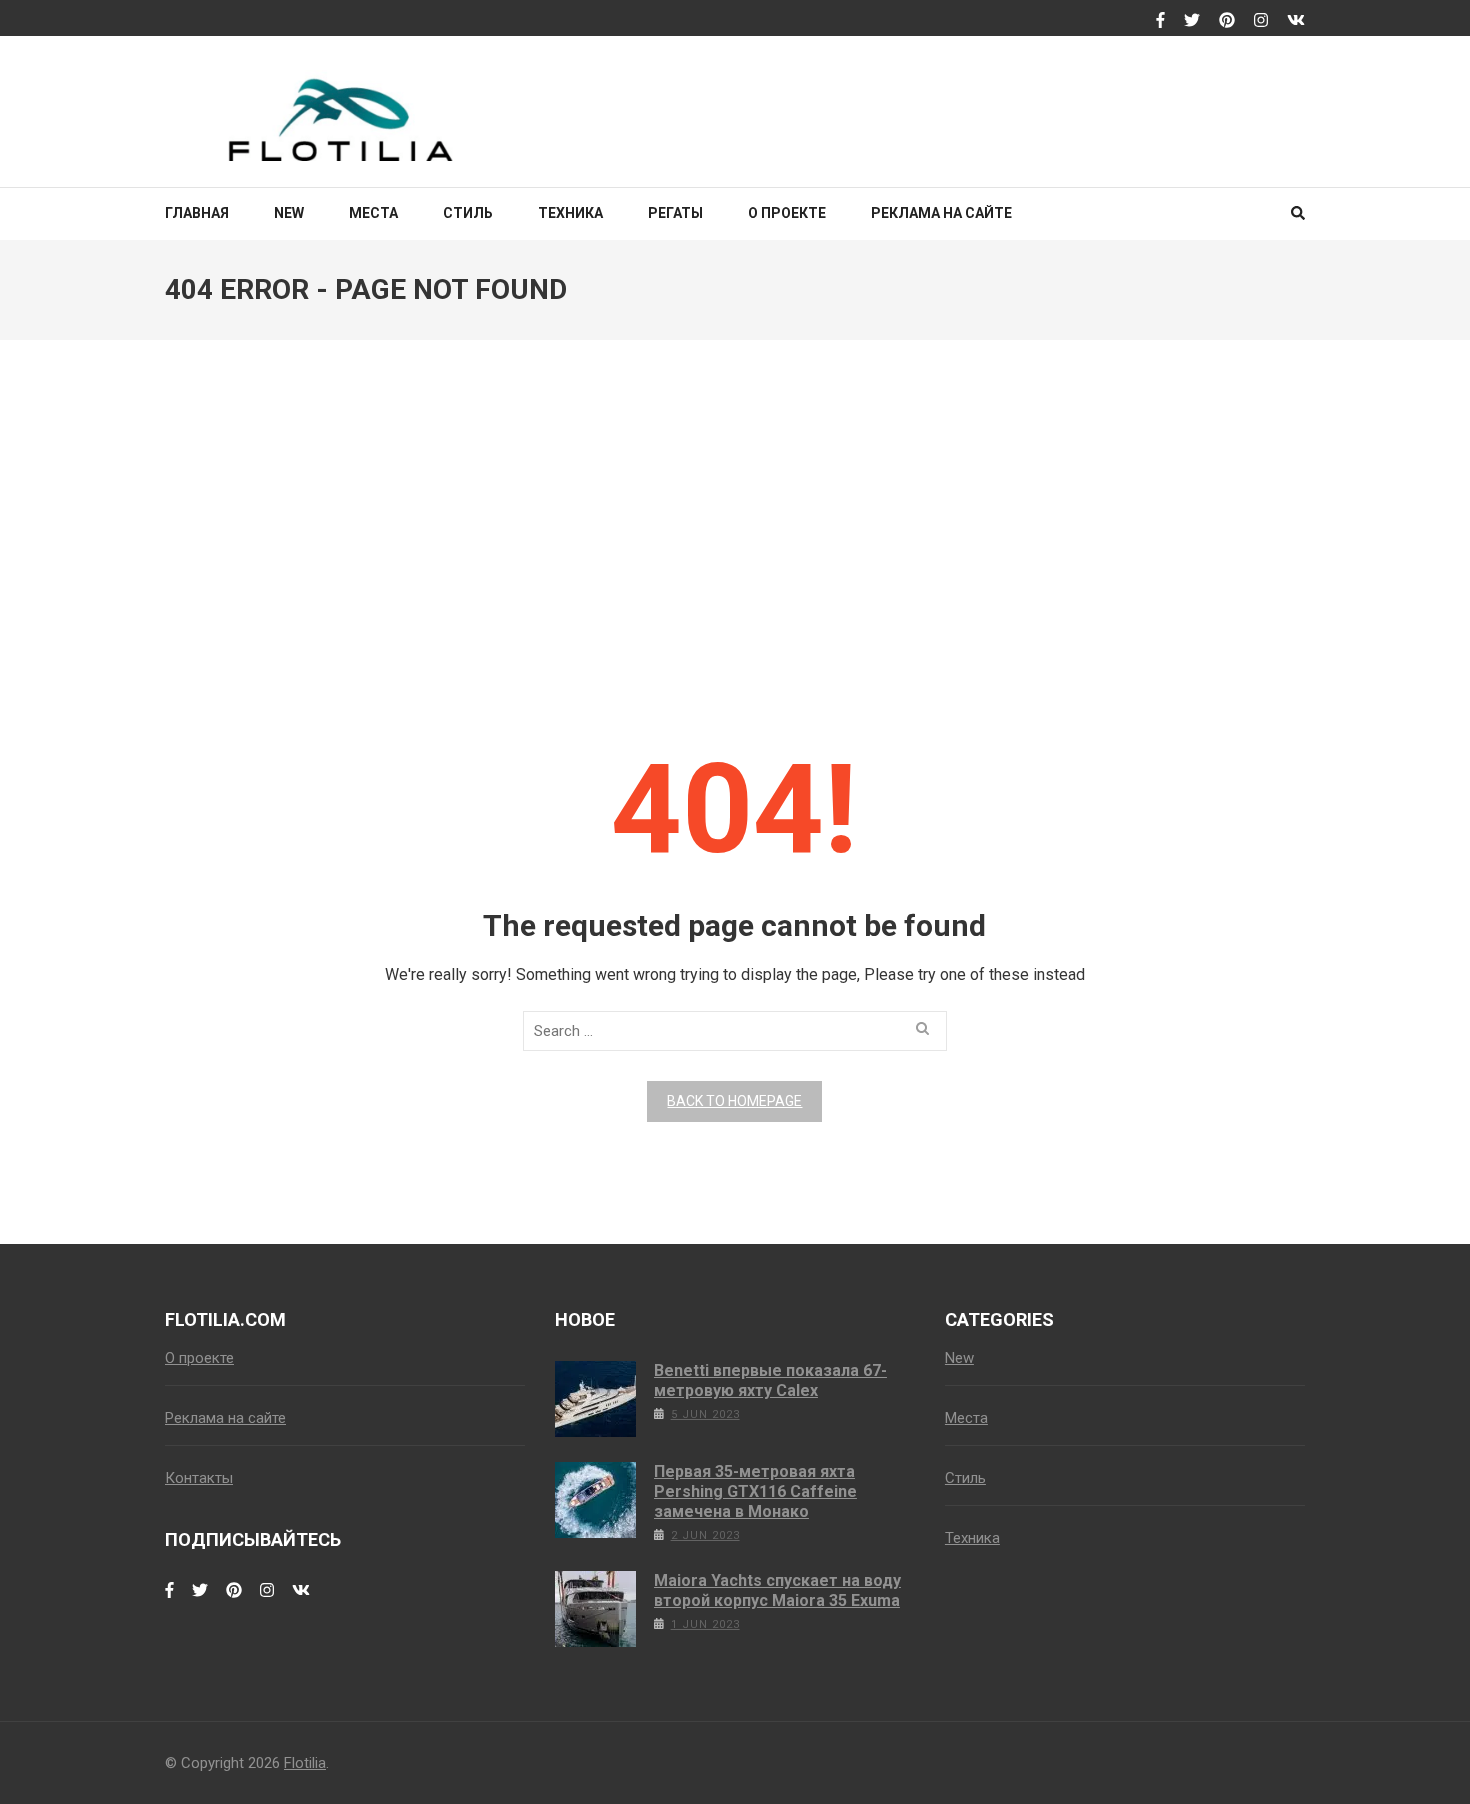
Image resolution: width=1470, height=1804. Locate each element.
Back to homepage (734, 1101)
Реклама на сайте (941, 213)
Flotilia (305, 1763)
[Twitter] (1192, 21)
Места (373, 213)
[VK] (1296, 21)
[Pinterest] (1227, 21)
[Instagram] (1261, 21)
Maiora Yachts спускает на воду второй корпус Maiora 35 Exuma (777, 1590)
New (289, 213)
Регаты (675, 213)
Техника (570, 213)
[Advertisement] (735, 522)
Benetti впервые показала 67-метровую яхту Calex (770, 1380)
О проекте (787, 213)
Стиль (468, 213)
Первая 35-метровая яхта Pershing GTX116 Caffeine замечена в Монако (755, 1491)
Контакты (199, 1478)
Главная (197, 213)
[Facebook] (1160, 21)
